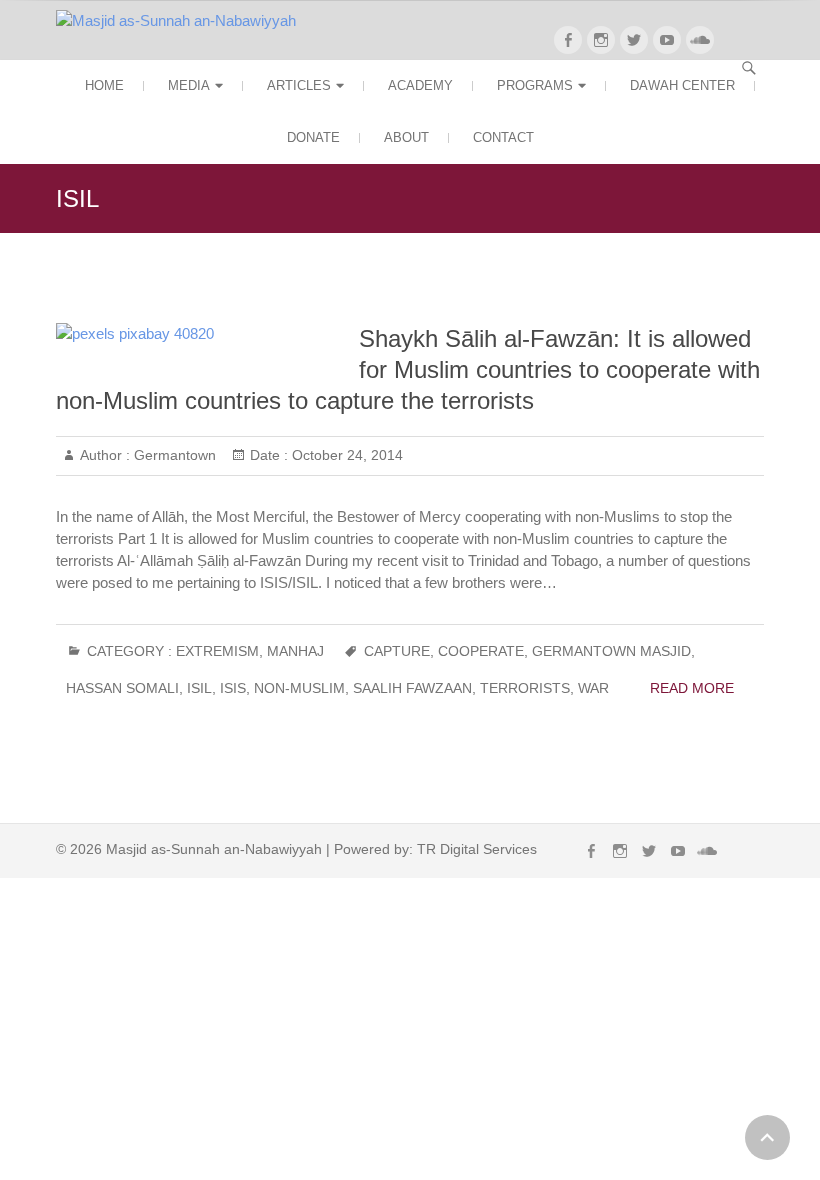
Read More (692, 688)
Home (104, 85)
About (406, 137)
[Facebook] (568, 40)
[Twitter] (634, 40)
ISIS (233, 688)
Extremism (217, 651)
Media (189, 85)
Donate (313, 137)
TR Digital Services (477, 849)
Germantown (173, 455)
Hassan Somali (122, 688)
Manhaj (295, 651)
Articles (299, 85)
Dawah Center (682, 85)
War (593, 688)
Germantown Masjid (611, 651)
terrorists (525, 688)
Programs (535, 85)
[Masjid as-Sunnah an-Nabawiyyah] (181, 21)
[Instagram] (601, 40)
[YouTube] (667, 40)
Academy (420, 85)
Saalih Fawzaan (412, 688)
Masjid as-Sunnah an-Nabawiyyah (214, 849)
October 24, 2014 (345, 455)
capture (397, 651)
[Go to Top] (767, 1137)
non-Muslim (299, 688)
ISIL (199, 688)
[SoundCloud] (700, 40)
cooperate (481, 651)
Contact (503, 137)
